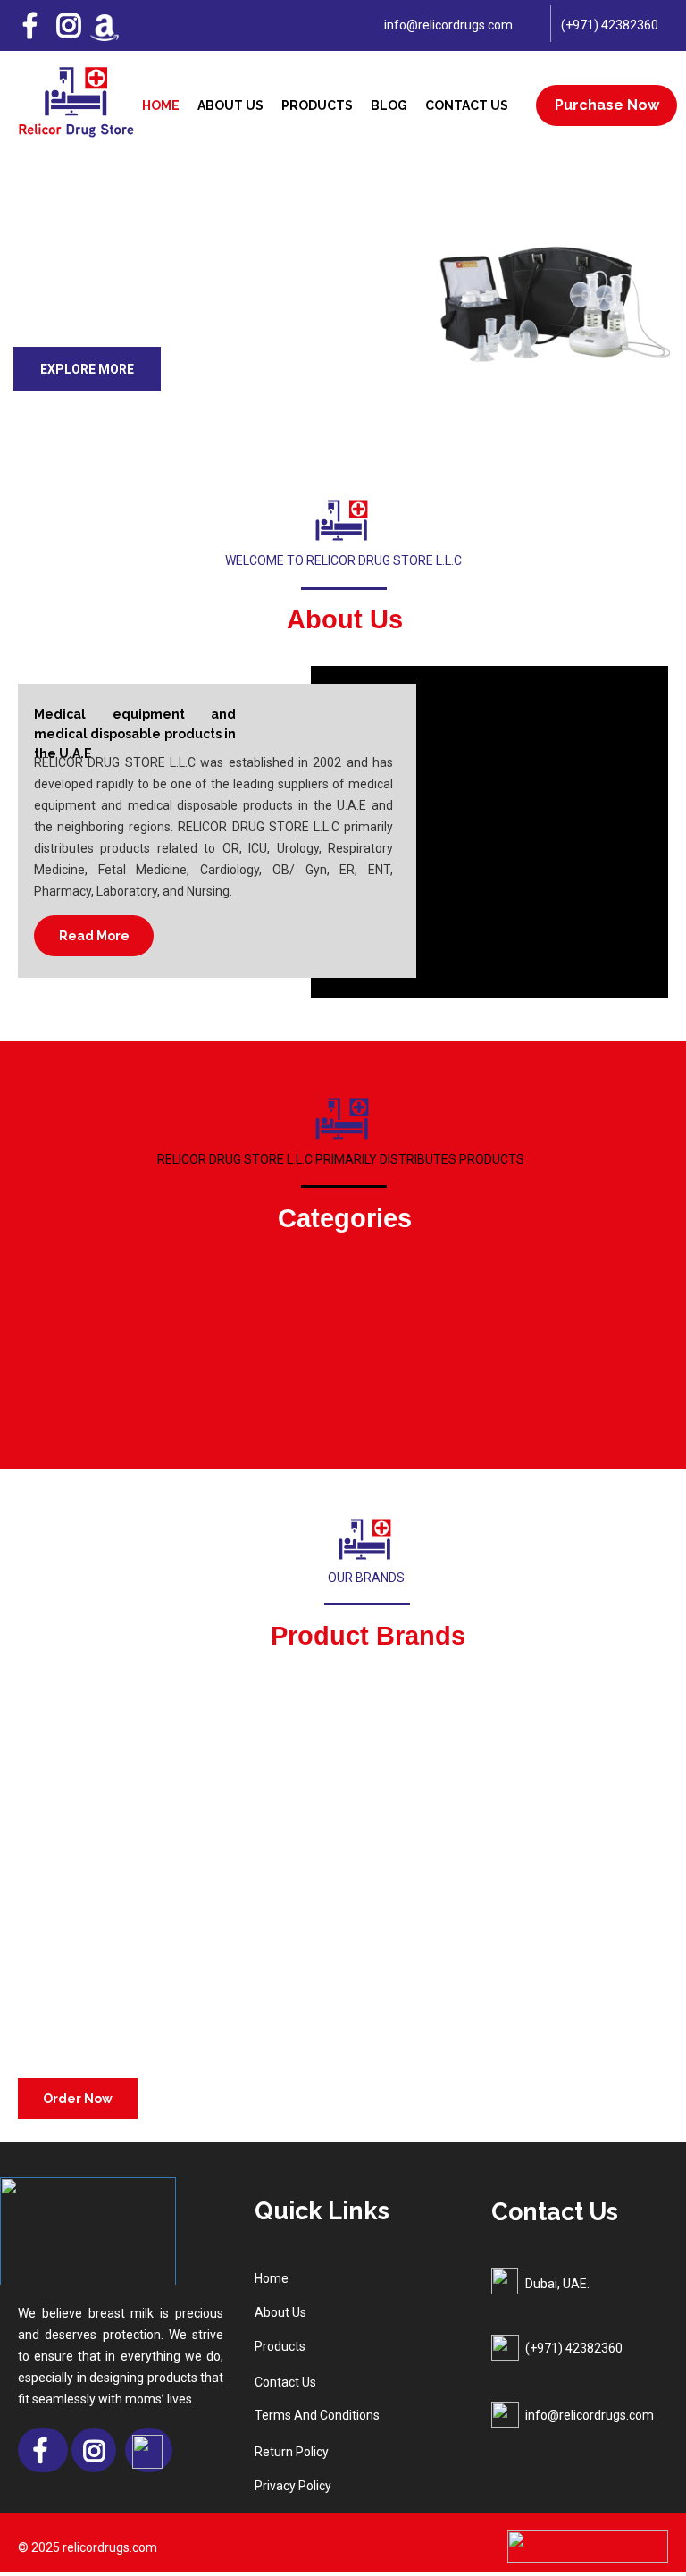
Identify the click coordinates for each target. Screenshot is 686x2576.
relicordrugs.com (110, 2547)
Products (317, 105)
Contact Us (467, 105)
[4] (364, 410)
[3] (350, 410)
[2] (336, 410)
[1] (322, 410)
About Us (230, 105)
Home (161, 105)
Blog (389, 105)
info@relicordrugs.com (448, 25)
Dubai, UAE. (557, 2284)
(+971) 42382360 (610, 25)
